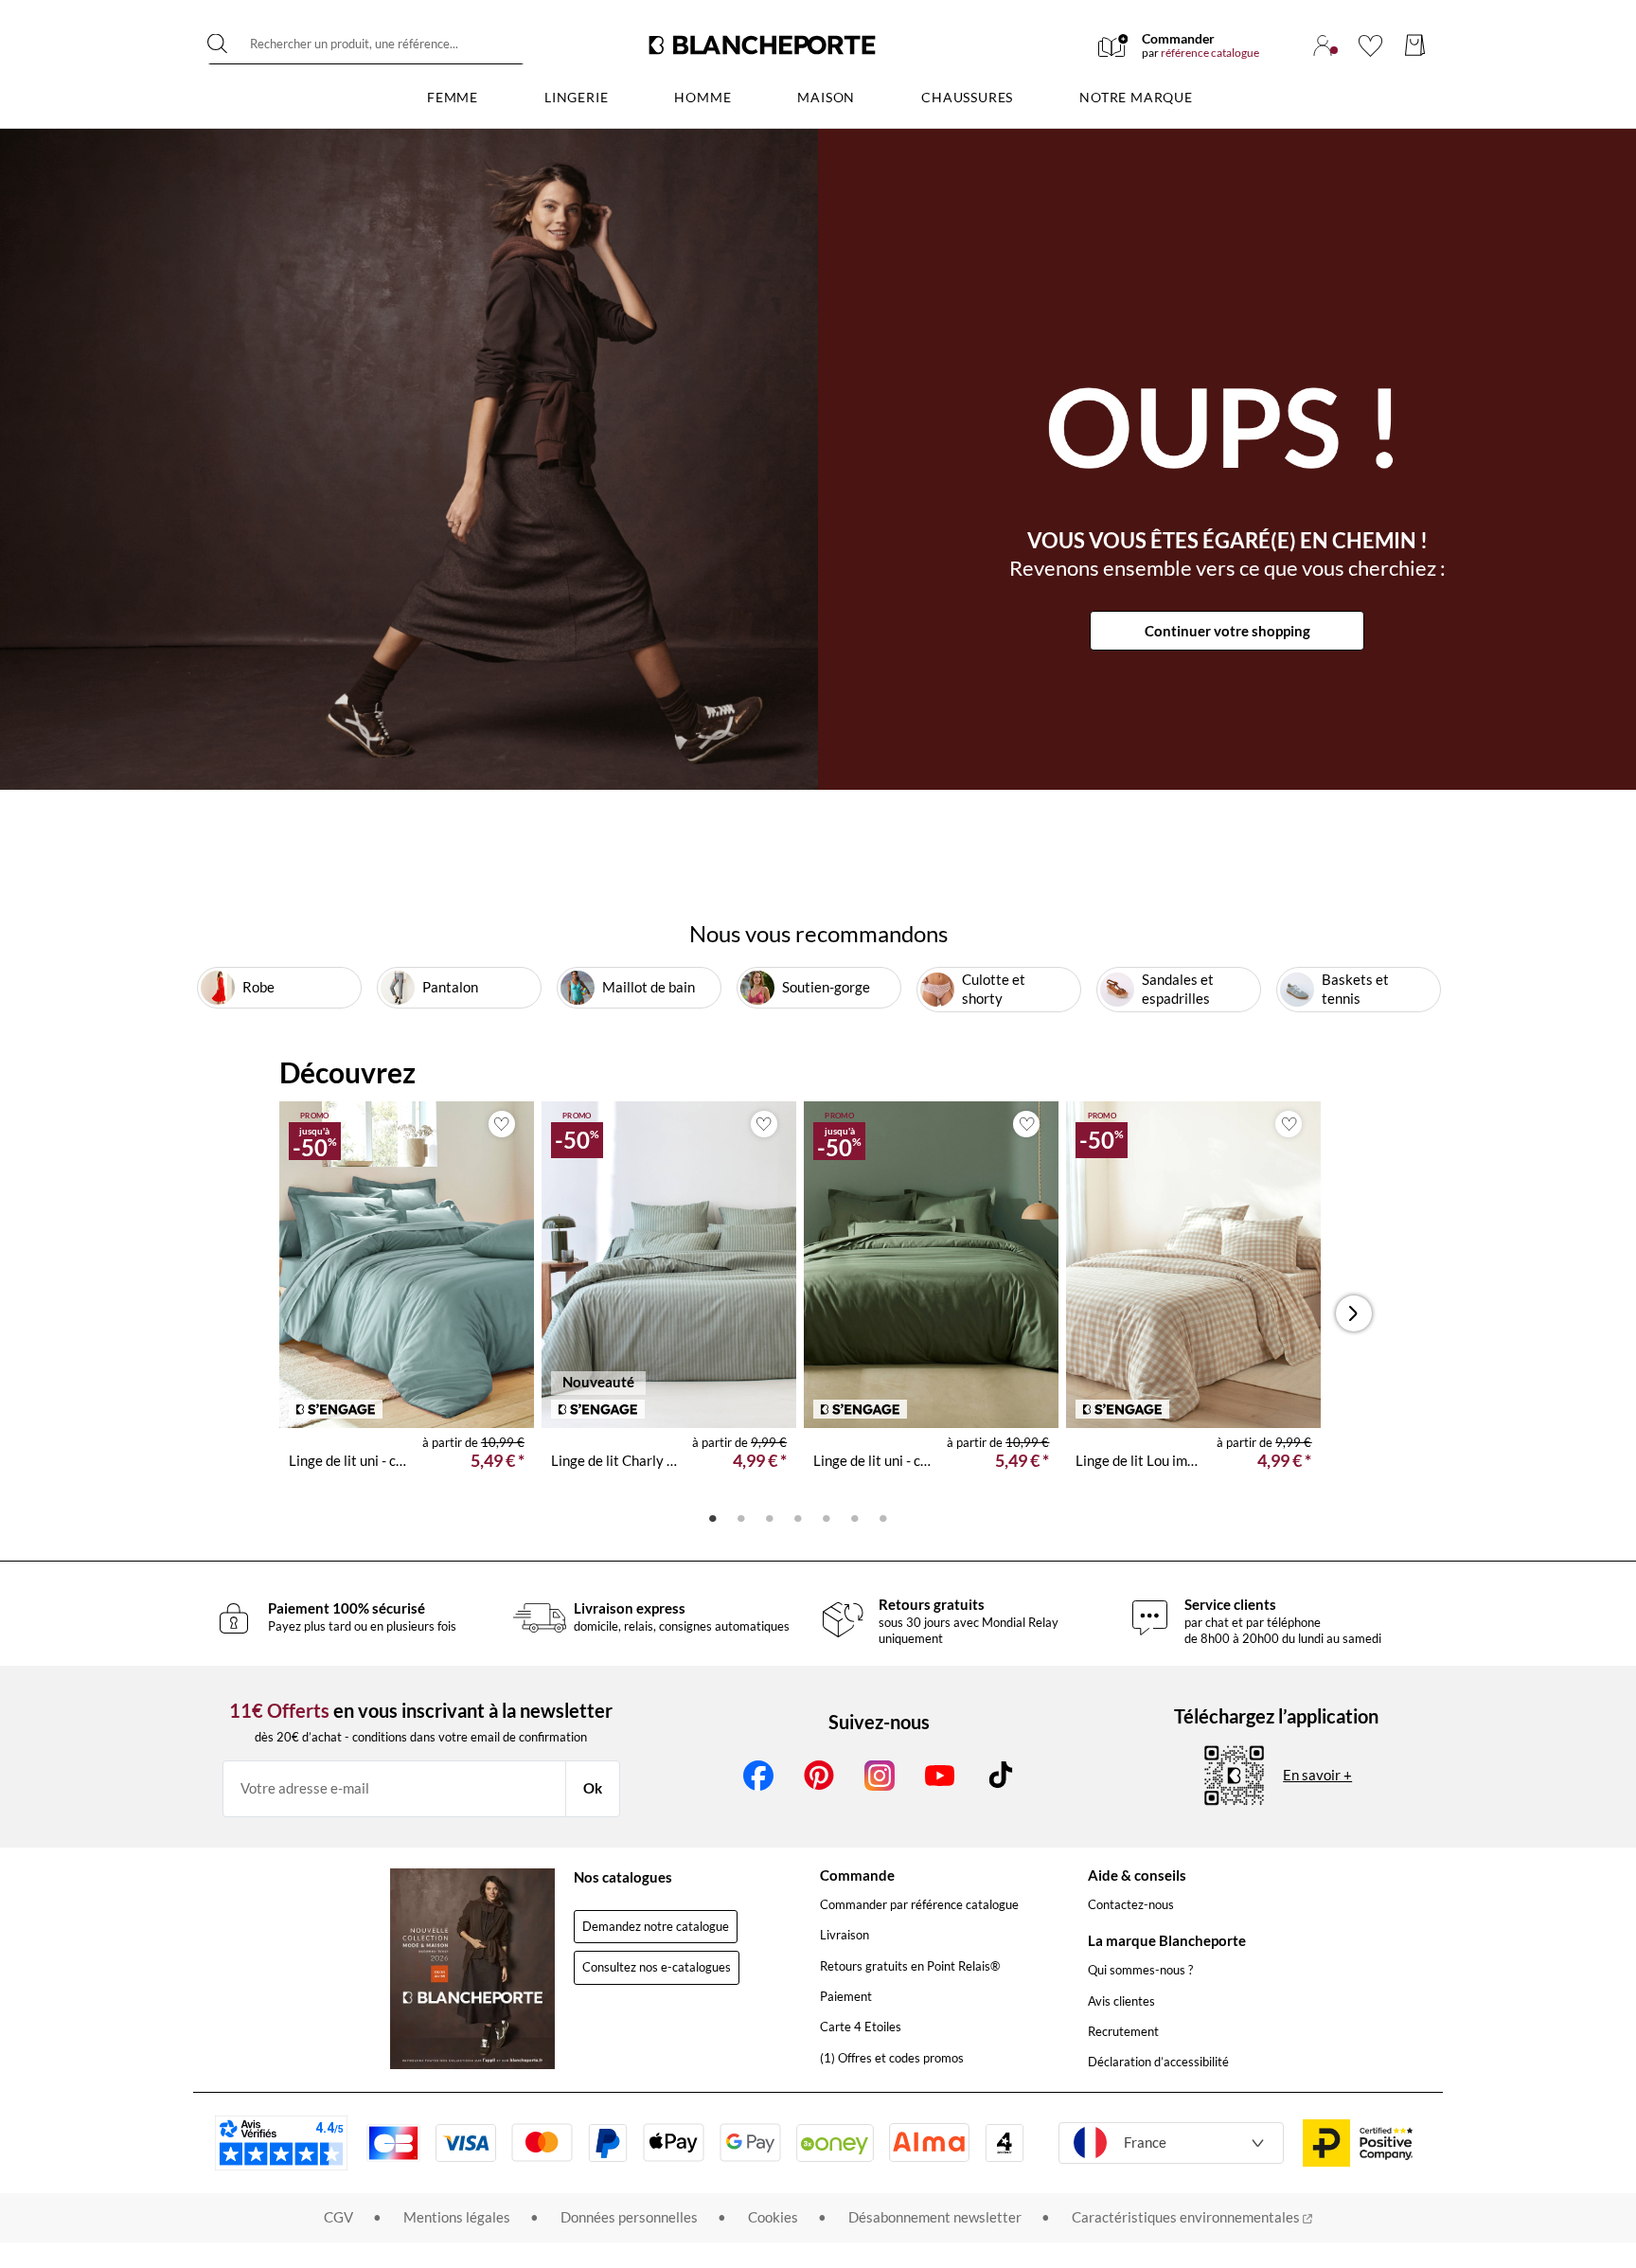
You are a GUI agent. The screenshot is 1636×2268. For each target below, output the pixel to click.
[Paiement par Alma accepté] (929, 2143)
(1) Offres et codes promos (892, 2058)
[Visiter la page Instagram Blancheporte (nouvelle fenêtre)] (880, 1776)
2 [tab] (741, 1517)
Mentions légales (457, 2217)
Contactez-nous (1131, 1904)
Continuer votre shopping (1227, 631)
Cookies (773, 2217)
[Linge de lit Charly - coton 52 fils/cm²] (669, 1265)
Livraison (845, 1935)
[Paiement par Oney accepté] (835, 2143)
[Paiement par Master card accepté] (542, 2143)
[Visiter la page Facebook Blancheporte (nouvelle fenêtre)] (758, 1776)
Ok (593, 1788)
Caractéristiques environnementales (1187, 2217)
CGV (338, 2217)
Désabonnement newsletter (935, 2217)
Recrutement (1123, 2031)
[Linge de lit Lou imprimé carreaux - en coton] (1193, 1265)
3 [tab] (770, 1517)
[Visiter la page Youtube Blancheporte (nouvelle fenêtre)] (940, 1776)
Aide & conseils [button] (1137, 1875)
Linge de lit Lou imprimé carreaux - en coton (1139, 1460)
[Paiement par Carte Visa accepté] (466, 2143)
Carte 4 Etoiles (861, 2027)
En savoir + (1317, 1775)
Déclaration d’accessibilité (1158, 2062)
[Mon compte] (1323, 45)
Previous (305, 1313)
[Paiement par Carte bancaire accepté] (393, 2143)
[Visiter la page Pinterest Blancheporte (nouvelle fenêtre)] (819, 1776)
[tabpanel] (407, 1301)
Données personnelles (629, 2217)
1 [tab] (713, 1517)
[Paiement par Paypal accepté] (608, 2143)
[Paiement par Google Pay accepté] (750, 2143)
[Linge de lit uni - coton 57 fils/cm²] (407, 1265)
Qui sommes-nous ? (1140, 1970)
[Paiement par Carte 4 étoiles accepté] (1005, 2143)
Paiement (846, 1996)
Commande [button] (857, 1875)
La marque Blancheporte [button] (1167, 1940)
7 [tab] (883, 1517)
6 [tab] (855, 1517)
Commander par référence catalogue (919, 1904)
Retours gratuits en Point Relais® (910, 1966)
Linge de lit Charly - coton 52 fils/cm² (614, 1460)
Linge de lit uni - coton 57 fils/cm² (348, 1460)
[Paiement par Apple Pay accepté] (674, 2143)
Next (1359, 1313)
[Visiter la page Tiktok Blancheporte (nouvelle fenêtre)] (1001, 1776)
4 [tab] (798, 1517)
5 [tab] (827, 1517)
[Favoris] (1370, 45)
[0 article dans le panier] (1415, 45)
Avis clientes (1121, 2001)
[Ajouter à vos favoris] (502, 1124)
